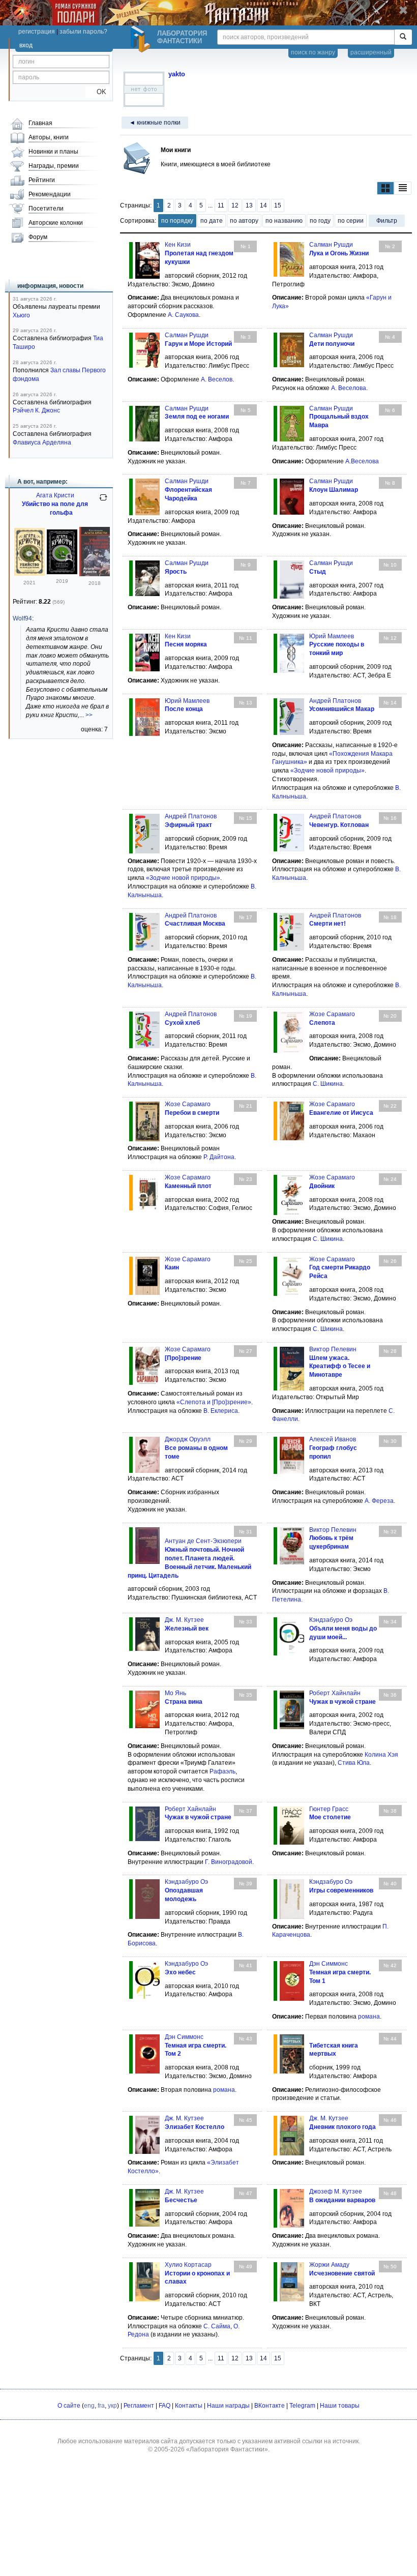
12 (235, 205)
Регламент (139, 2406)
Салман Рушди (331, 245)
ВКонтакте (270, 2406)
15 (278, 205)
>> (89, 715)
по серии (351, 221)
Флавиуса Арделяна (42, 442)
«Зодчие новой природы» (327, 771)
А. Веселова (349, 388)
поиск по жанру (313, 52)
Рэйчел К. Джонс (36, 410)
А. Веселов (217, 379)
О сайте (69, 2406)
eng (89, 2406)
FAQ (165, 2406)
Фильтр (387, 221)
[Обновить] (103, 501)
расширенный (371, 52)
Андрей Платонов (335, 701)
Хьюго (21, 315)
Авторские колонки (56, 223)
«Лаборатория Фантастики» (227, 2449)
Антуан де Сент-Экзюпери (203, 1541)
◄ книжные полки (155, 123)
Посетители (46, 209)
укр (112, 2406)
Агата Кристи (55, 495)
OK (97, 92)
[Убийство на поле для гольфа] (29, 574)
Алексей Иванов (333, 1439)
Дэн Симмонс (329, 1964)
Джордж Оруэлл (188, 1439)
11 (221, 205)
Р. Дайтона (219, 1157)
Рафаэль (222, 1771)
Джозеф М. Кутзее (336, 2192)
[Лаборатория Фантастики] (142, 39)
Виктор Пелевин (333, 1349)
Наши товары (340, 2406)
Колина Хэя (381, 1755)
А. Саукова (183, 315)
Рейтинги (42, 180)
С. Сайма (217, 2326)
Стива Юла (354, 1763)
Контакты (189, 2406)
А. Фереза (379, 1501)
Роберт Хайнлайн (335, 1693)
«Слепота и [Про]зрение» (214, 1402)
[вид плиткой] (385, 188)
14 (263, 205)
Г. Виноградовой (229, 1862)
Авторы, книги (49, 137)
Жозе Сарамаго (332, 1014)
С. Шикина (328, 1084)
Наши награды (228, 2406)
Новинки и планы (53, 152)
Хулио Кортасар (188, 2265)
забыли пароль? (83, 32)
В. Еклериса (221, 1411)
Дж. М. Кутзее (184, 1620)
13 (249, 205)
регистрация (37, 32)
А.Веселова (362, 461)
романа (369, 2017)
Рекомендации (50, 194)
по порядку (177, 221)
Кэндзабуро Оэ (331, 1620)
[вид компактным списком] (403, 188)
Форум (38, 237)
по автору (244, 221)
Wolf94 (22, 618)
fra (101, 2406)
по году (320, 221)
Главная (40, 123)
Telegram (302, 2406)
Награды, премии (54, 166)
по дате (212, 221)
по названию (284, 221)
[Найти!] (403, 37)
